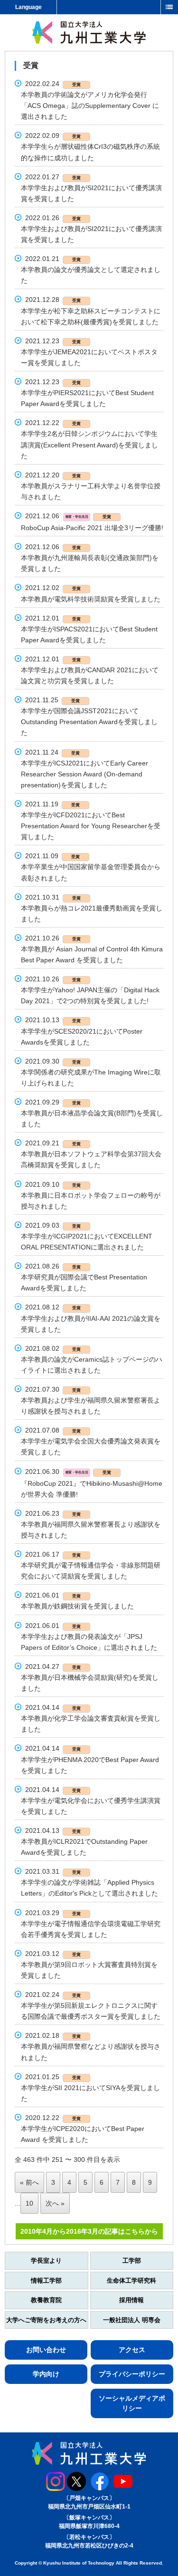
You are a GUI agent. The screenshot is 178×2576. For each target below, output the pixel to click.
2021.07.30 (53, 1389)
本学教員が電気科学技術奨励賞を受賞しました (91, 599)
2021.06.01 (53, 1595)
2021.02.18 (53, 2035)
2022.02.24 (53, 84)
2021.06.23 (53, 1513)
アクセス (132, 2350)
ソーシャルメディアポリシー (132, 2403)
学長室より (46, 2261)
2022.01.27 (53, 177)
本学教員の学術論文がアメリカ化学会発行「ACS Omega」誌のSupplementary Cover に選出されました (90, 106)
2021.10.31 (53, 897)
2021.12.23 (53, 341)
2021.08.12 (53, 1307)
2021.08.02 (53, 1348)
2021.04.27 (53, 1666)
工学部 (132, 2261)
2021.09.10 (53, 1184)
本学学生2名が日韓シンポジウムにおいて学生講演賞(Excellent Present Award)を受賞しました (89, 445)
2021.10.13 (53, 1020)
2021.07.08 (53, 1430)
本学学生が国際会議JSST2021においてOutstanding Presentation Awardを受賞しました (89, 722)
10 (29, 2203)
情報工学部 (46, 2281)
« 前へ (29, 2182)
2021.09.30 (53, 1061)
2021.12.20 (53, 475)
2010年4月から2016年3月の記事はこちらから (89, 2231)
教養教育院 (46, 2300)
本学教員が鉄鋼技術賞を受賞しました (77, 1606)
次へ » (55, 2203)
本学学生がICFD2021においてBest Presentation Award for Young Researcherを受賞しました (91, 826)
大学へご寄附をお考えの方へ (46, 2320)
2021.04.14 (53, 1707)
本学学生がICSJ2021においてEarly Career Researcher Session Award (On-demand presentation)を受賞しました (84, 774)
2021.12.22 (53, 423)
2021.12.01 (53, 618)
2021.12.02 (53, 588)
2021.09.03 (53, 1225)
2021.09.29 (53, 1102)
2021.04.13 (53, 1830)
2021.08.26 (53, 1266)
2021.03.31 (53, 1871)
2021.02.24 (53, 1995)
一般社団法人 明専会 (132, 2320)
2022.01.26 (53, 218)
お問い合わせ (46, 2350)
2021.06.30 (68, 1472)
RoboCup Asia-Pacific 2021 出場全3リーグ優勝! (92, 528)
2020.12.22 (53, 2118)
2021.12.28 (53, 300)
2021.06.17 (53, 1554)
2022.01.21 (53, 259)
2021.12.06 (68, 516)
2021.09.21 (53, 1143)
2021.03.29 (53, 1913)
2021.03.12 (53, 1954)
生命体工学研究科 (131, 2281)
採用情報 (131, 2300)
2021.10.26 (53, 938)
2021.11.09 (52, 856)
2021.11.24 (52, 752)
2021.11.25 (52, 700)
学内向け (46, 2374)
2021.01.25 (53, 2077)
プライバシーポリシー (132, 2374)
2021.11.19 (52, 804)
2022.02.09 (53, 136)
